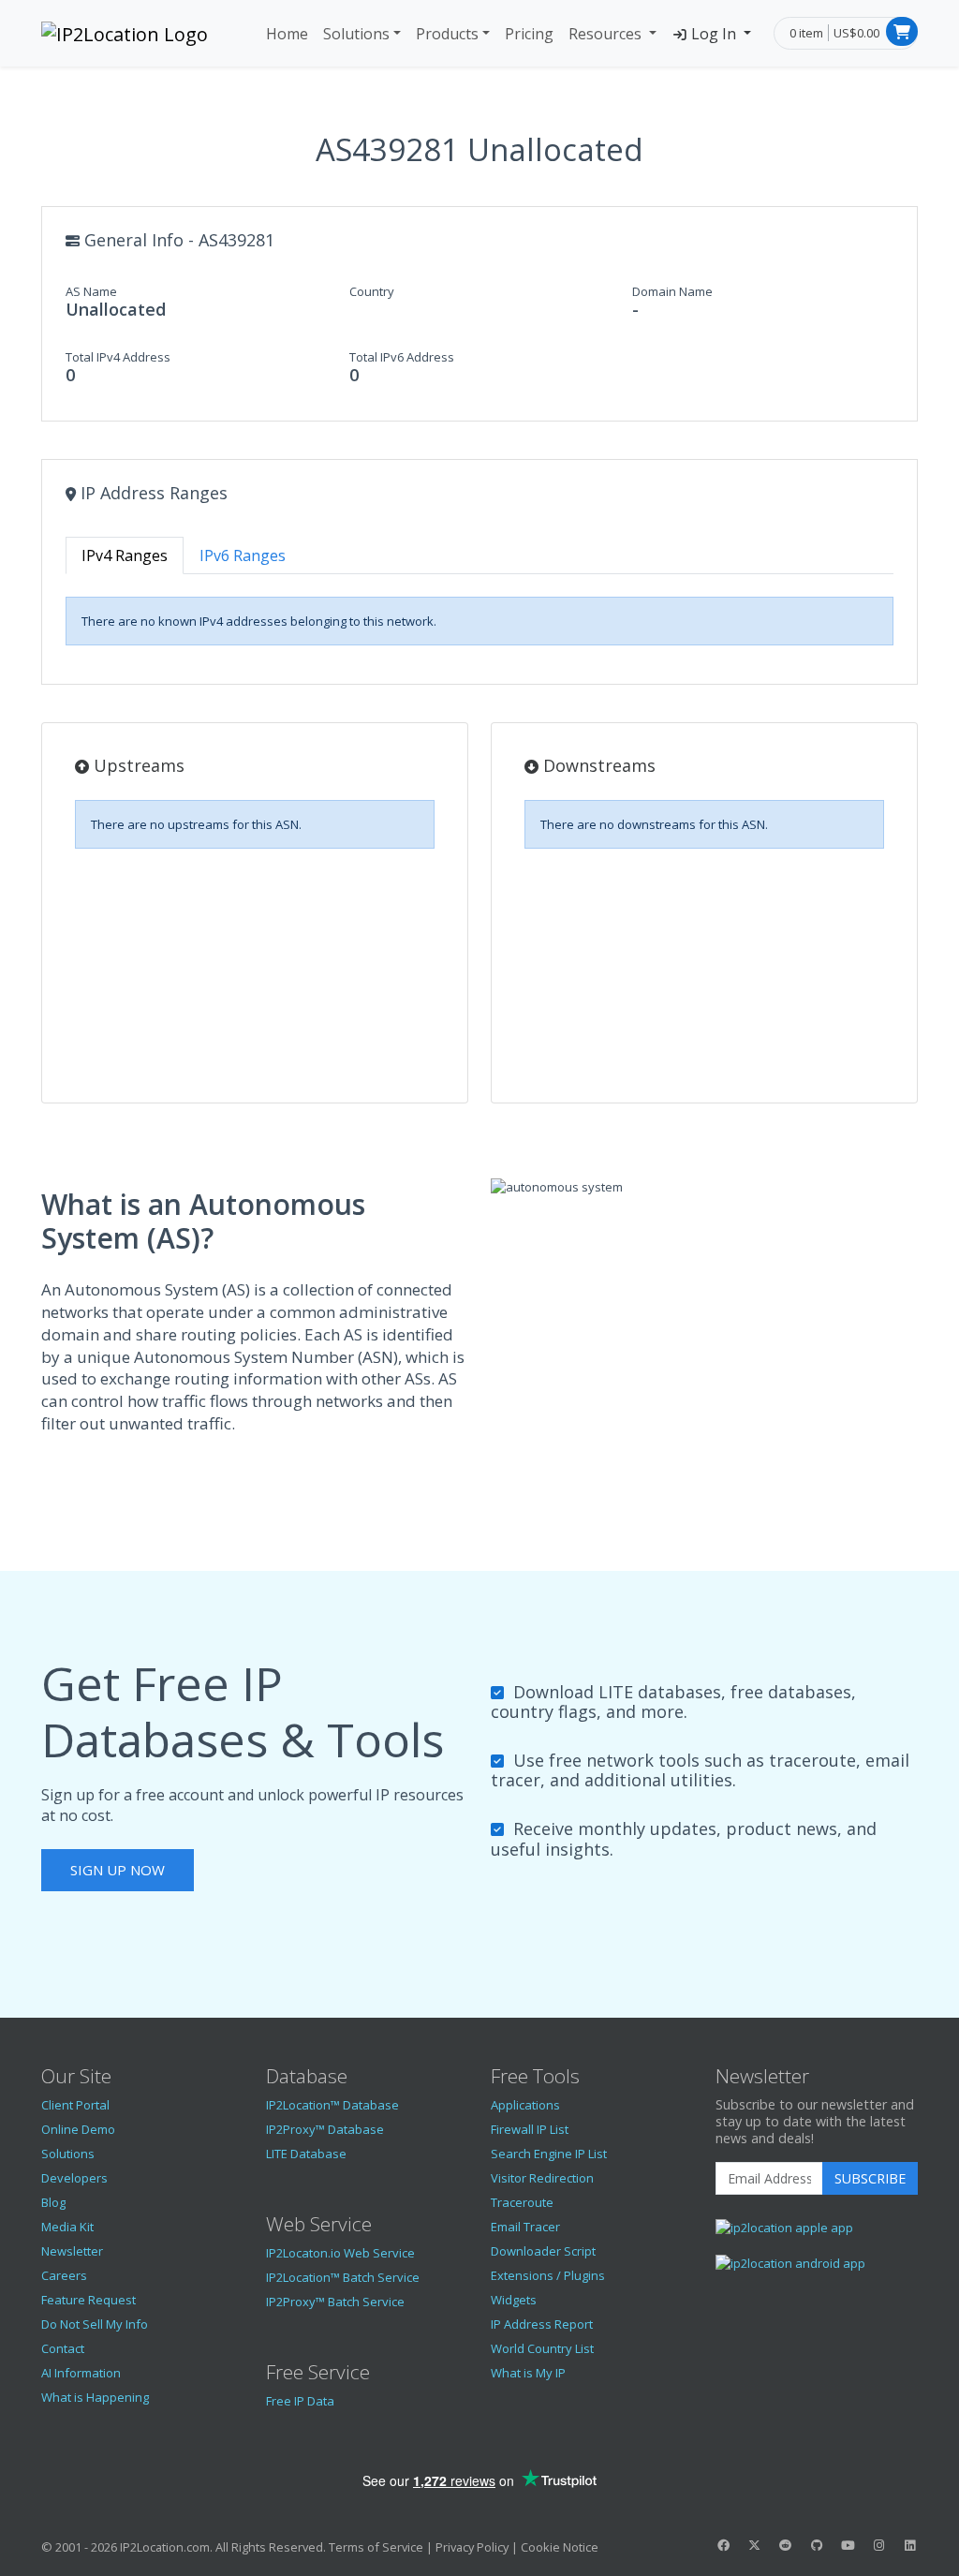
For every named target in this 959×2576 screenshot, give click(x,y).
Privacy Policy (472, 2547)
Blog (53, 2202)
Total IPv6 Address (402, 357)
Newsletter (72, 2251)
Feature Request (89, 2300)
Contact (63, 2348)
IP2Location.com (165, 2547)
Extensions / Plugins (548, 2275)
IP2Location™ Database (332, 2105)
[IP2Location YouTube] (848, 2545)
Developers (74, 2178)
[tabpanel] (479, 621)
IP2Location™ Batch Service (343, 2277)
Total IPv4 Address (118, 357)
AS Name (91, 291)
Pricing (529, 34)
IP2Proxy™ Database (325, 2129)
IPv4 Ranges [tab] (125, 555)
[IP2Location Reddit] (786, 2545)
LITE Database (306, 2154)
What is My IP (528, 2373)
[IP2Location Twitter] (754, 2545)
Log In (714, 34)
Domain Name (672, 291)
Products (447, 34)
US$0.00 (856, 33)
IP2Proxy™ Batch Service (335, 2302)
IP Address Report (542, 2324)
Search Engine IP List (549, 2154)
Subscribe (870, 2178)
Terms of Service (376, 2547)
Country (372, 291)
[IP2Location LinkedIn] (910, 2545)
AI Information (81, 2373)
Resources (607, 34)
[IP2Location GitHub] (817, 2545)
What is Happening (95, 2397)
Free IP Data (300, 2401)
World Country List (542, 2348)
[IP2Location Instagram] (878, 2545)
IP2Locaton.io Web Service (340, 2253)
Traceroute (522, 2202)
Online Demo (78, 2129)
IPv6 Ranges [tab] (243, 555)
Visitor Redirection (542, 2178)
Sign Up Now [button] (118, 1870)
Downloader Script (543, 2251)
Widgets (514, 2300)
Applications (525, 2105)
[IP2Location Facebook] (723, 2545)
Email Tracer (525, 2227)
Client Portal (75, 2105)
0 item (806, 33)
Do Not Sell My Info (95, 2324)
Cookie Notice (560, 2547)
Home (287, 34)
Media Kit (67, 2227)
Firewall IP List (530, 2129)
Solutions (356, 34)
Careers (64, 2275)
